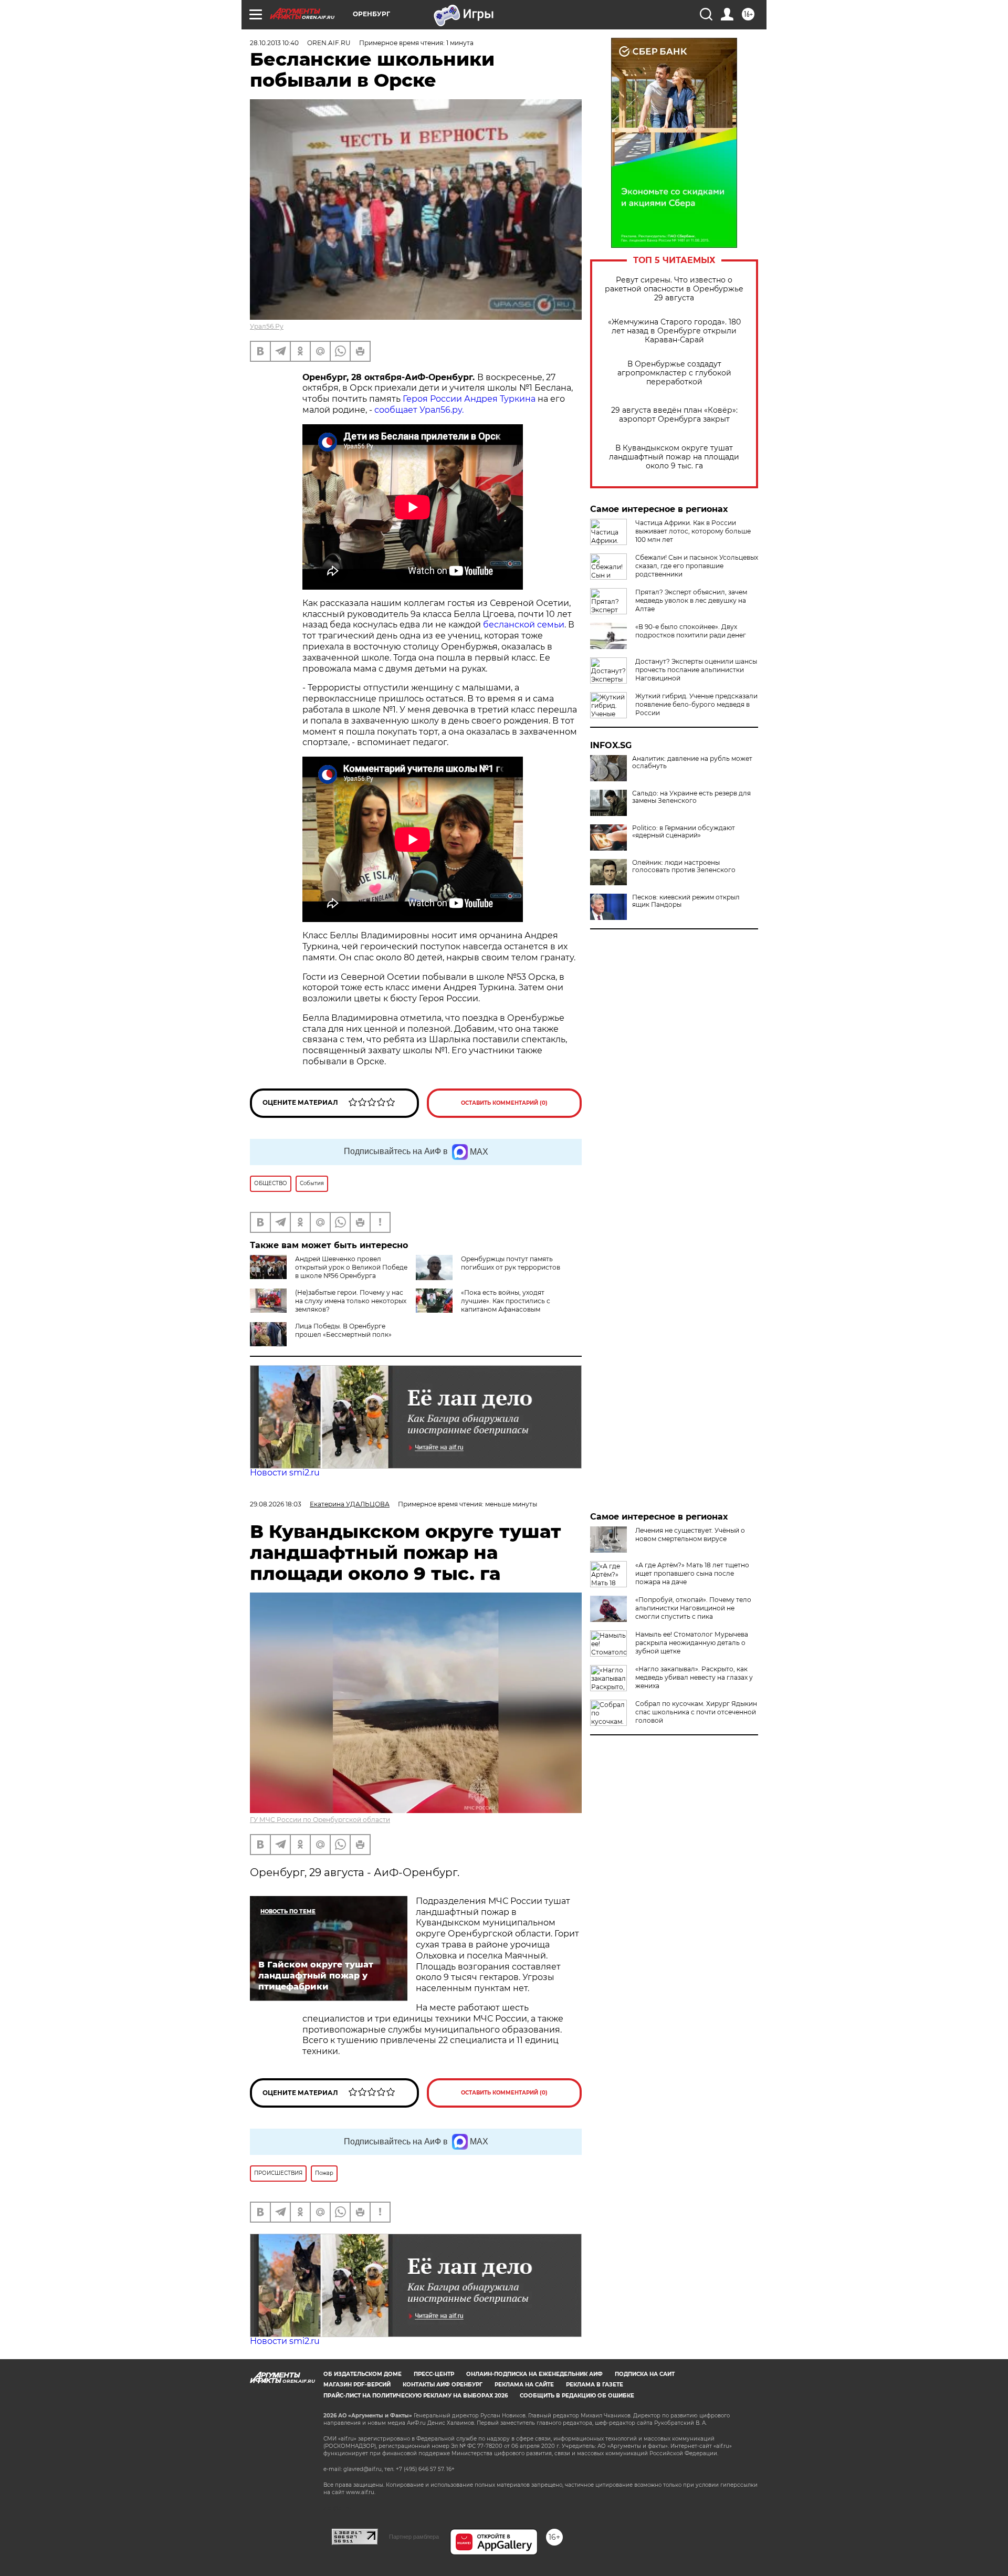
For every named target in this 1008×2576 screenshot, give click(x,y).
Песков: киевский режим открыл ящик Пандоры (686, 901)
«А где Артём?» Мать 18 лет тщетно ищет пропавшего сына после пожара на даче (692, 1573)
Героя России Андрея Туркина (469, 399)
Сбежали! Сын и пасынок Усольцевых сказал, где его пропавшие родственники (697, 566)
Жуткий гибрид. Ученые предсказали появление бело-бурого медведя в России (696, 704)
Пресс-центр (434, 2374)
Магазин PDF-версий (357, 2385)
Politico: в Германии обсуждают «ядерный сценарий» (684, 832)
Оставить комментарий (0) (504, 1103)
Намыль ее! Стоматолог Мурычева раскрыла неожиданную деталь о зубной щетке (692, 1643)
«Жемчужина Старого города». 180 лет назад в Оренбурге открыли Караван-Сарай (674, 331)
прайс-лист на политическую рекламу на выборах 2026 (416, 2396)
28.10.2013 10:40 (274, 43)
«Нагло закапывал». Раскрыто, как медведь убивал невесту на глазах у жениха (694, 1677)
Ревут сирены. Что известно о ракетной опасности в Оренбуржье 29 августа (674, 289)
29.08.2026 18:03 (276, 1504)
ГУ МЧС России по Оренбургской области (320, 1820)
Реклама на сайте (524, 2385)
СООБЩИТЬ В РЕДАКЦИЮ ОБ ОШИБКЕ (577, 2396)
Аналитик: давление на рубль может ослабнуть (692, 762)
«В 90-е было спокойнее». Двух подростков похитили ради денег (691, 631)
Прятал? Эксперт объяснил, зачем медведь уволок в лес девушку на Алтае (691, 600)
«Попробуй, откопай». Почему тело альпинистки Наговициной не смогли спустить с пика (693, 1608)
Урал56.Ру (267, 326)
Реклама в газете (595, 2385)
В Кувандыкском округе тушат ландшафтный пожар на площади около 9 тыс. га (674, 457)
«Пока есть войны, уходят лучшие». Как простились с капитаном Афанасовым (506, 1301)
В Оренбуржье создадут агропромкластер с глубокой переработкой (674, 373)
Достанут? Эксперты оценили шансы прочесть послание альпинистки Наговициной (696, 670)
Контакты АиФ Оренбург (443, 2385)
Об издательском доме (363, 2374)
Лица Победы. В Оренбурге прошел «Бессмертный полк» (343, 1330)
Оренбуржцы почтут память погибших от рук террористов (511, 1263)
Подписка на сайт (645, 2374)
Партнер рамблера (414, 2537)
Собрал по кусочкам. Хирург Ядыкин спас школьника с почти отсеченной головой (696, 1712)
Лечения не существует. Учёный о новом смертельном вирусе (690, 1535)
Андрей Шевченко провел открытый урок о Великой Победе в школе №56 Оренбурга (351, 1267)
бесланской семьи (524, 625)
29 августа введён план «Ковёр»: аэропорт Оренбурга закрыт (674, 415)
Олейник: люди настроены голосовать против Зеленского (684, 866)
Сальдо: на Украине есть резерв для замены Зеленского (691, 797)
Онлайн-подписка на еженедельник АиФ (534, 2374)
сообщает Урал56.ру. (418, 410)
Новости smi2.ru (285, 1473)
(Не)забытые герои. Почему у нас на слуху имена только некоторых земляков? (351, 1301)
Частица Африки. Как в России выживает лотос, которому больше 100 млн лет (693, 531)
